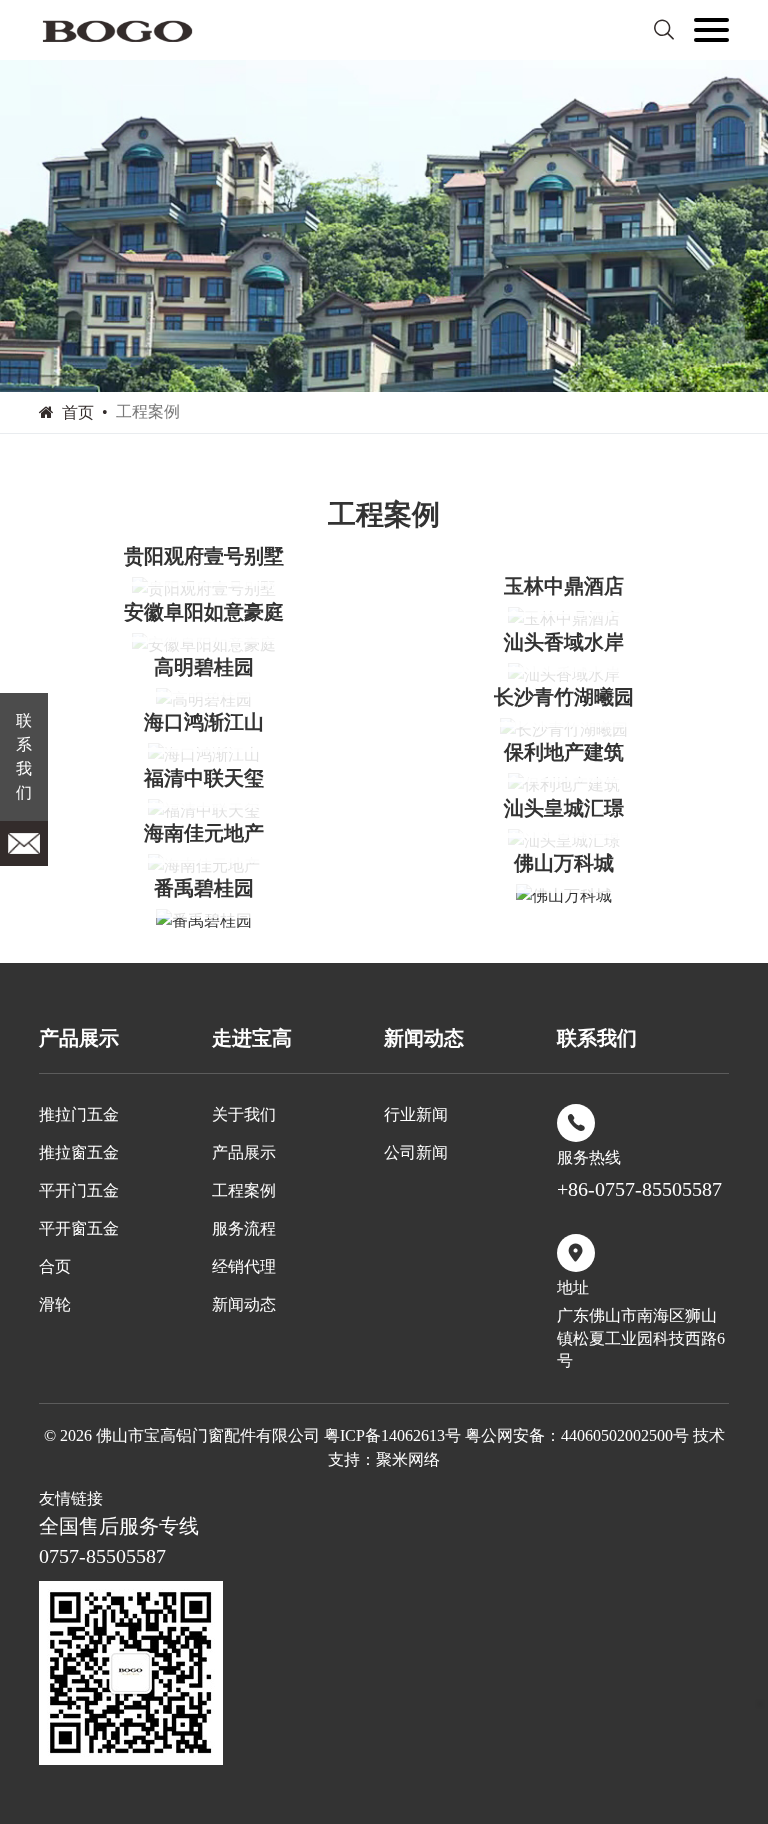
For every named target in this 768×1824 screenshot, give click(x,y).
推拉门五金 (79, 1114)
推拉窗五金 (79, 1152)
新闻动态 (244, 1304)
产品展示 (244, 1152)
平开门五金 (79, 1190)
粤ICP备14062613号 (392, 1435)
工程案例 (244, 1190)
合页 (55, 1266)
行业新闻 (416, 1114)
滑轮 (55, 1304)
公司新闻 (416, 1152)
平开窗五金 (79, 1228)
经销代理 (244, 1266)
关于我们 (244, 1114)
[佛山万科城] (564, 895)
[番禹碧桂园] (204, 920)
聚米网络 (408, 1459)
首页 (78, 412)
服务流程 (244, 1228)
